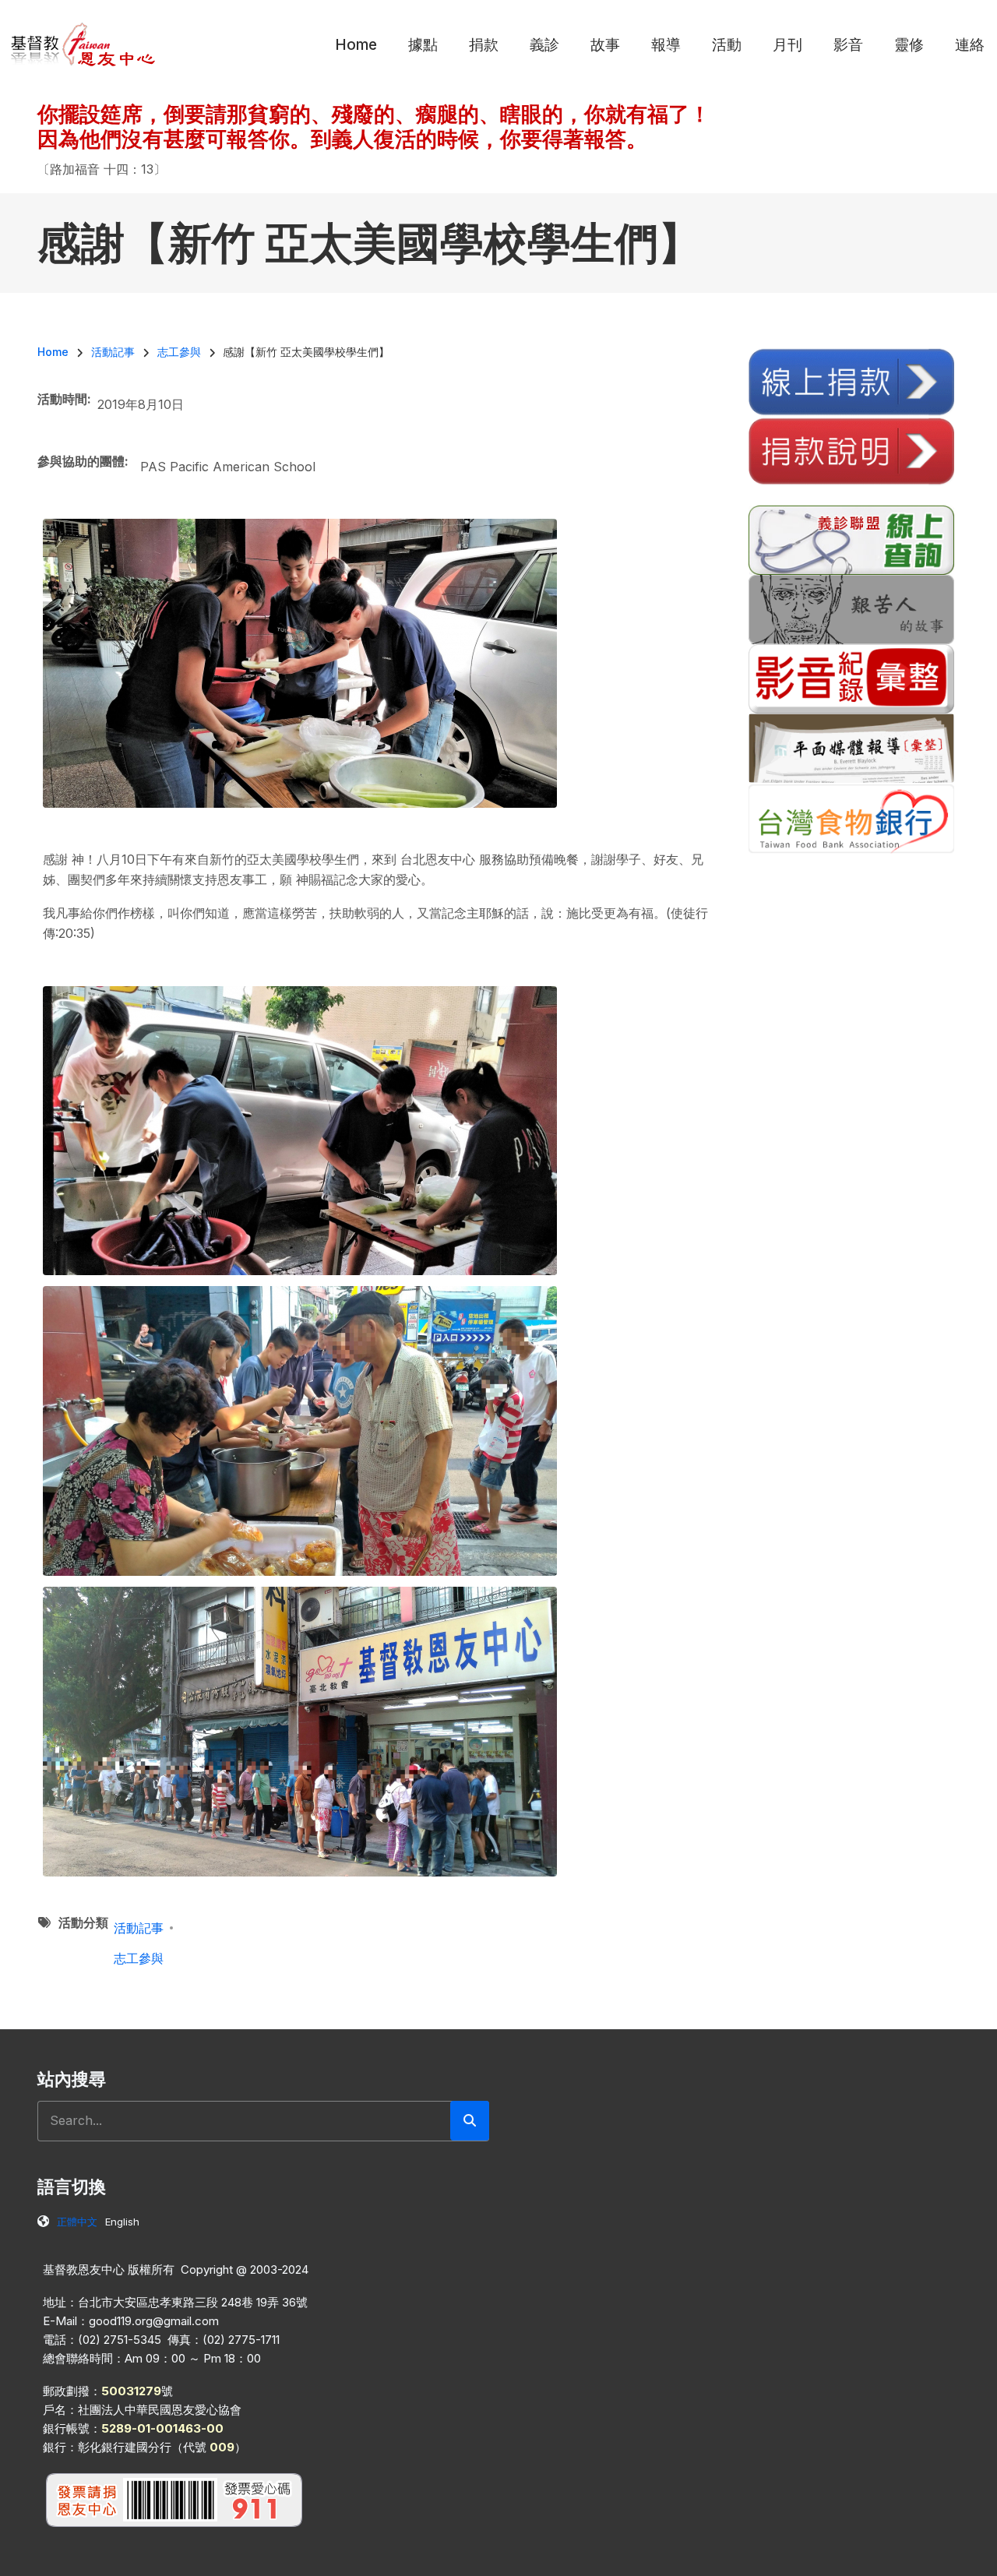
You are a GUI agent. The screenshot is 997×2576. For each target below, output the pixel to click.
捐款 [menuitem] (484, 45)
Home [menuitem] (356, 45)
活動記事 (139, 1928)
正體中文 (77, 2222)
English (122, 2222)
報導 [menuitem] (666, 45)
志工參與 (139, 1958)
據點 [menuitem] (423, 45)
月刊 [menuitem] (787, 45)
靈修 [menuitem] (909, 45)
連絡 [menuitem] (970, 45)
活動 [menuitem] (727, 45)
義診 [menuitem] (544, 45)
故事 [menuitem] (605, 45)
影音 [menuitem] (848, 45)
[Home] (84, 44)
